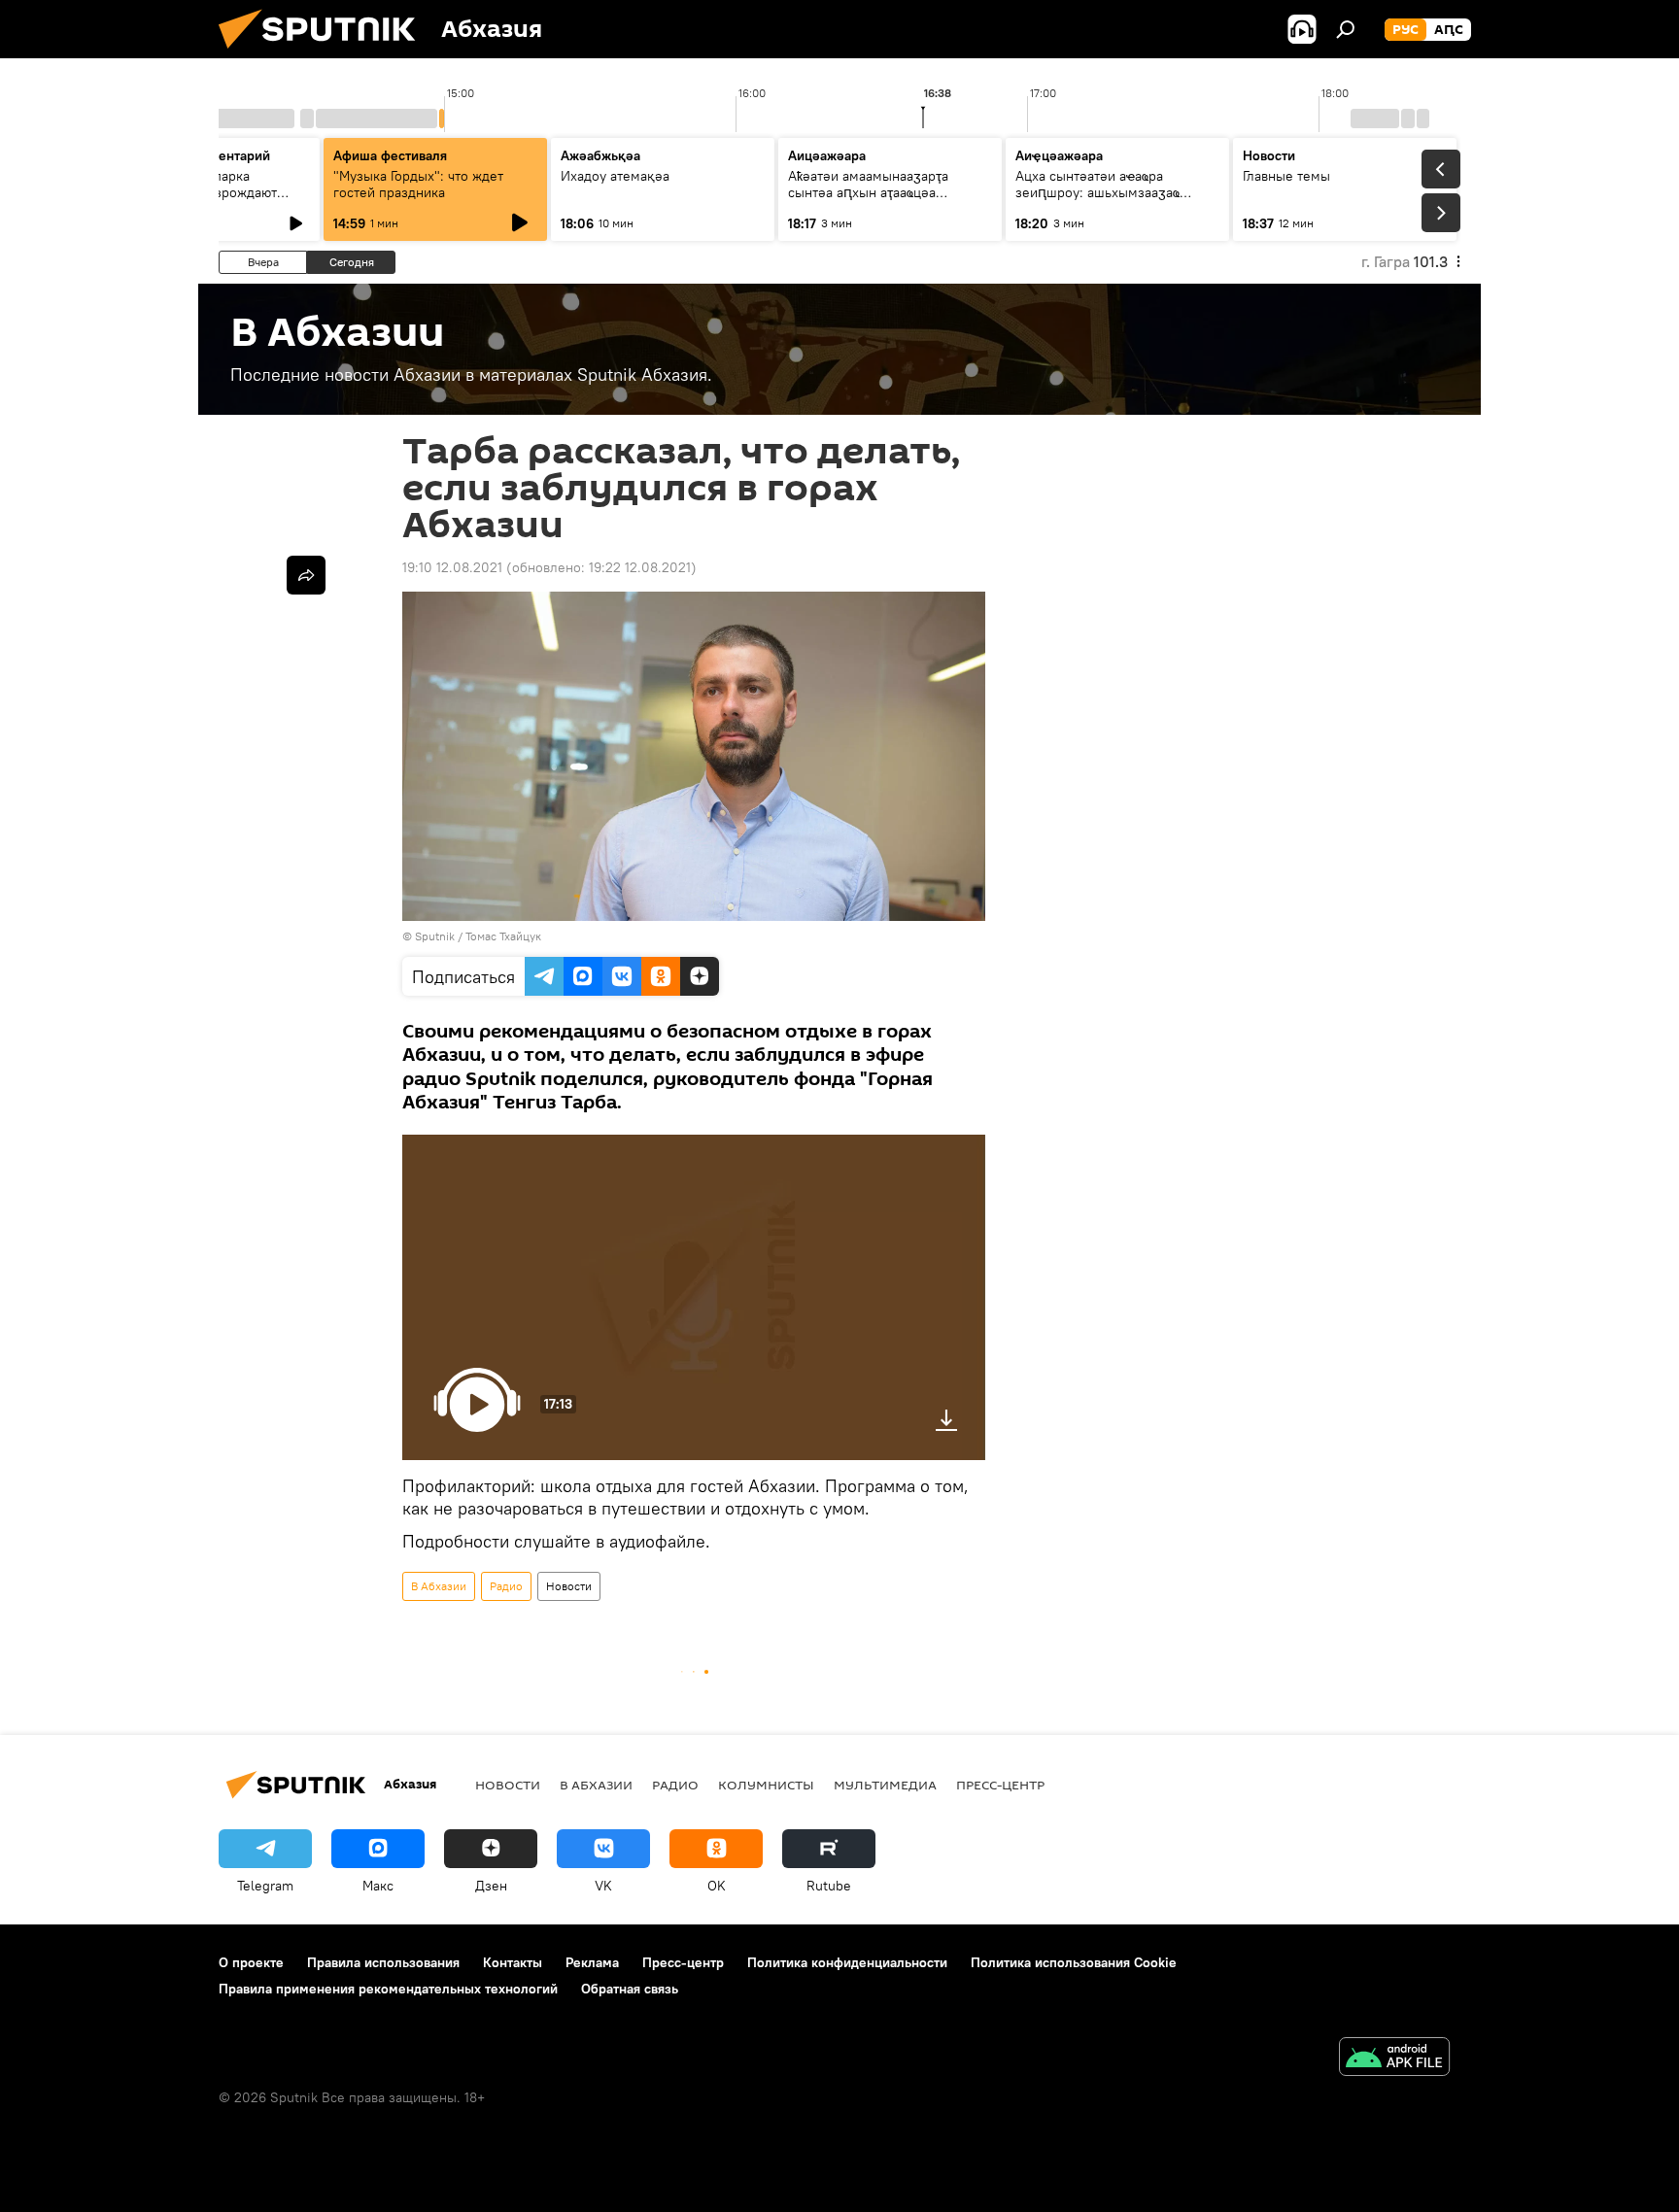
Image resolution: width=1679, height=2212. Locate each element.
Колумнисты (766, 1785)
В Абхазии (439, 1586)
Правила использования (383, 1962)
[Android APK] (1394, 2059)
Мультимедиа (885, 1785)
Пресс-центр (1000, 1785)
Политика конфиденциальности (847, 1962)
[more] (306, 575)
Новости (569, 1586)
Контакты (513, 1962)
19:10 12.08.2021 (452, 567)
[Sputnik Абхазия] (325, 53)
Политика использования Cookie (1074, 1962)
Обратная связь (630, 1989)
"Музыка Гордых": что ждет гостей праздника (418, 184)
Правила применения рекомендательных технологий (388, 1989)
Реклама (592, 1962)
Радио (506, 1586)
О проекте (251, 1962)
